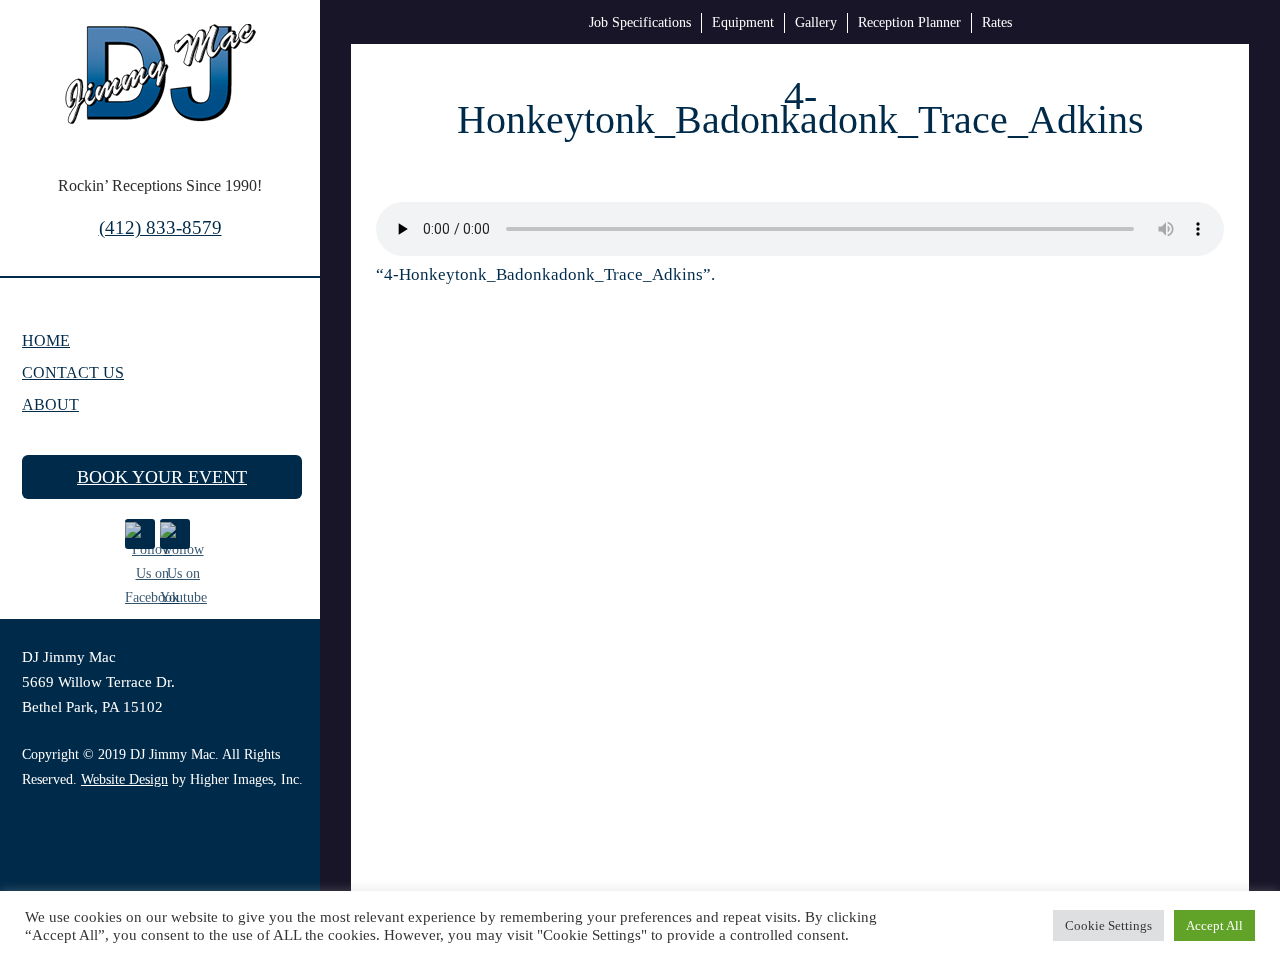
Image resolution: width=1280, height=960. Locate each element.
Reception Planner (909, 22)
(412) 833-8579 (160, 227)
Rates (997, 22)
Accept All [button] (1214, 925)
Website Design (124, 779)
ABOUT (50, 404)
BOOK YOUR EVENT (162, 477)
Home (46, 340)
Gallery (816, 22)
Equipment (743, 22)
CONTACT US (73, 372)
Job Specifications (640, 22)
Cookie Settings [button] (1108, 925)
